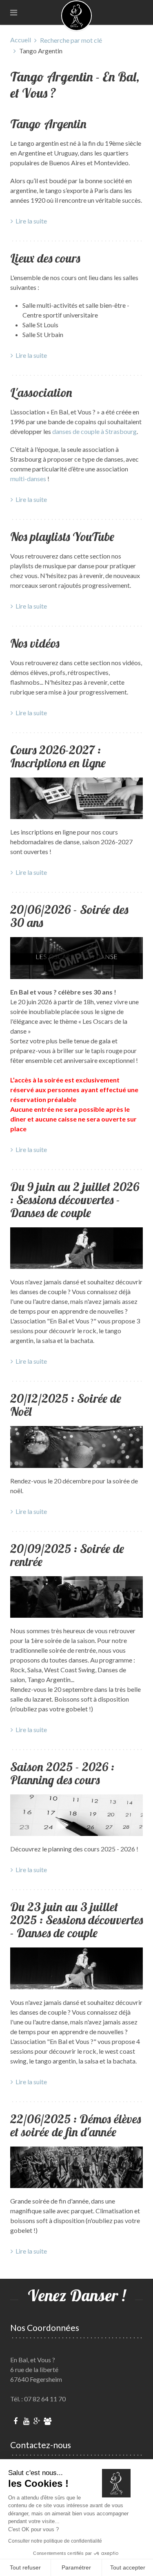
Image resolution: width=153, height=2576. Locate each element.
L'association (41, 392)
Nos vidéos (35, 643)
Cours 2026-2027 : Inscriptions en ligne (58, 756)
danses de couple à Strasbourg (94, 431)
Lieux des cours (45, 258)
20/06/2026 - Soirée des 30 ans (69, 916)
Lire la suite (31, 221)
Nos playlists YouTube (62, 537)
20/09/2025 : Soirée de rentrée (67, 1555)
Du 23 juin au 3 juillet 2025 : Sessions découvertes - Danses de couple (76, 1920)
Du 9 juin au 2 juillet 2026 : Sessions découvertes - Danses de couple (75, 1200)
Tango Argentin (48, 124)
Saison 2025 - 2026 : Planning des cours (62, 1773)
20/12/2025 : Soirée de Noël (66, 1405)
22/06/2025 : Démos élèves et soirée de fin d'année (75, 2125)
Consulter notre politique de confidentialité (55, 2541)
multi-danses (28, 479)
